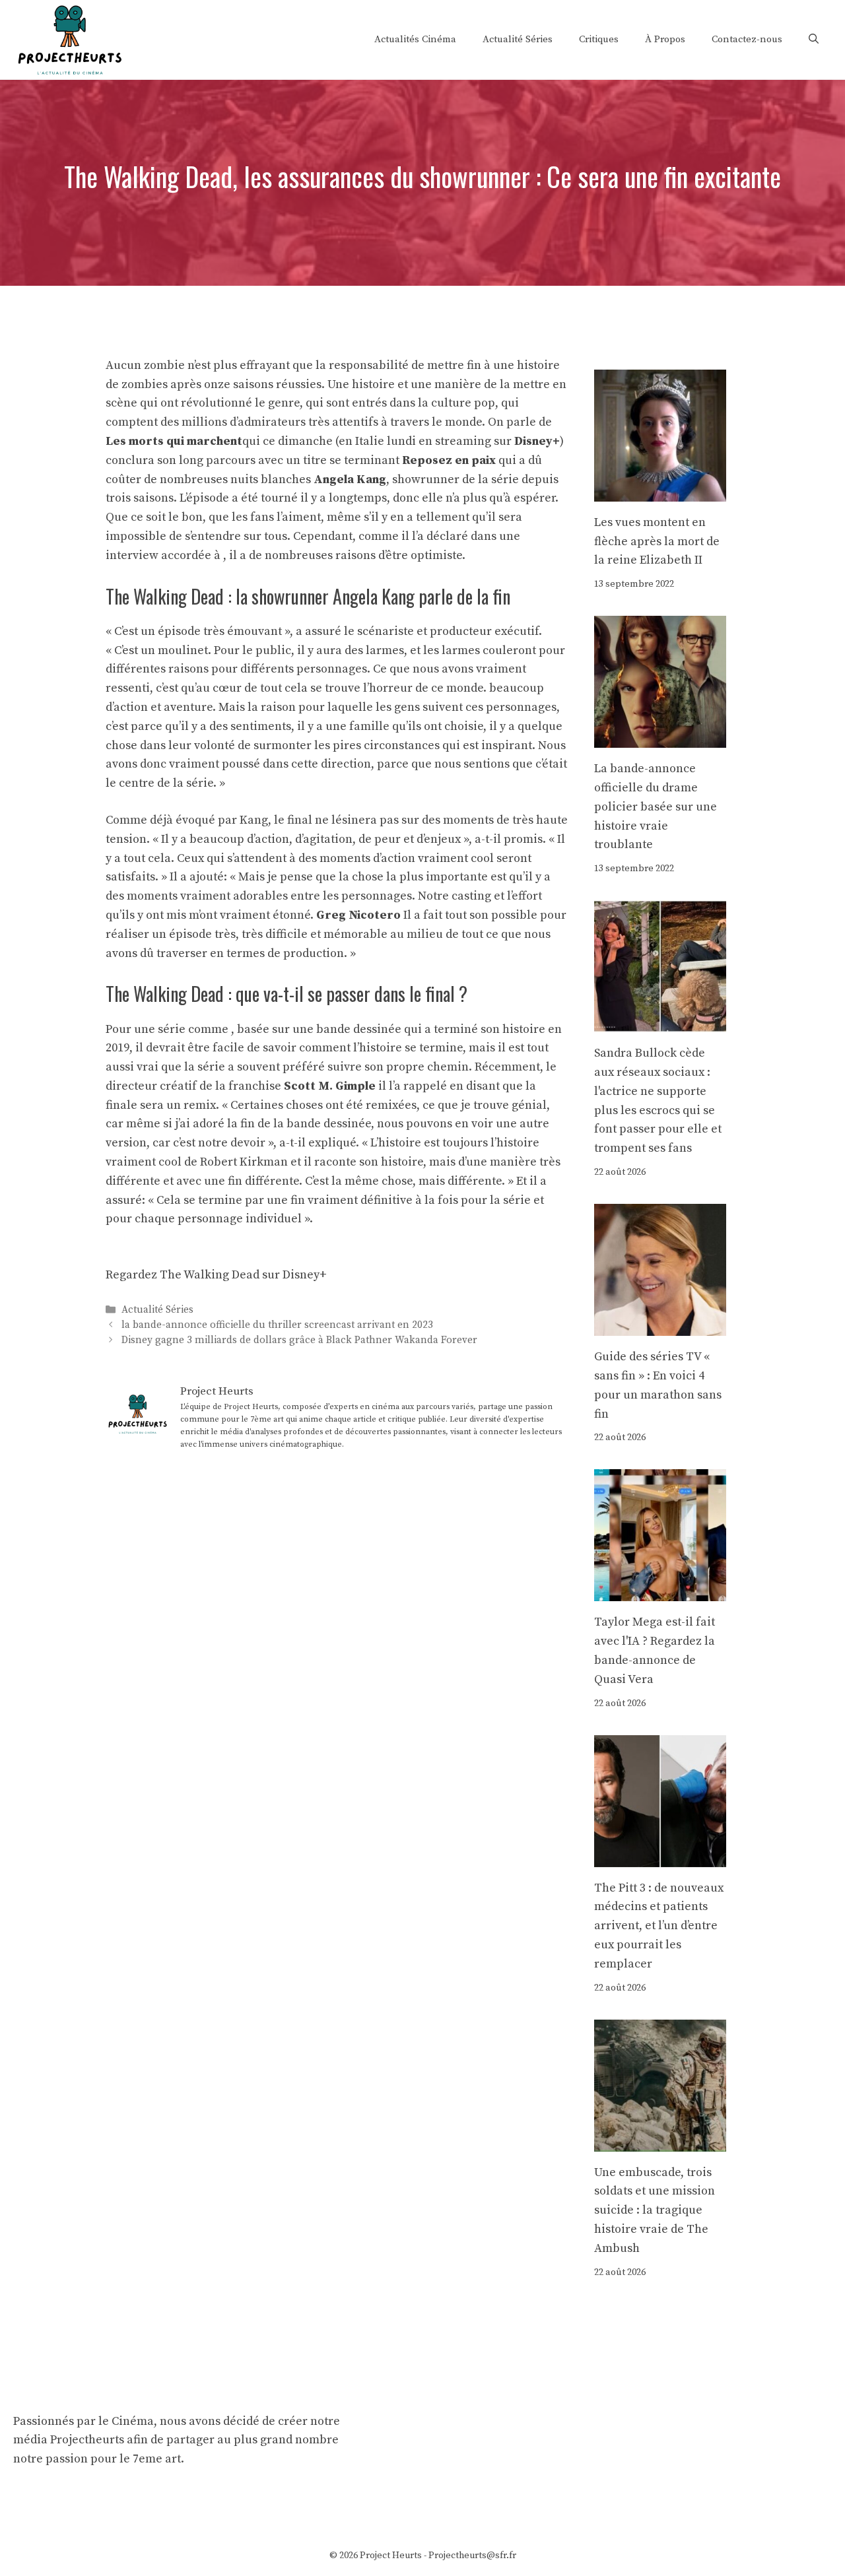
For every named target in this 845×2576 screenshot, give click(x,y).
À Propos (665, 39)
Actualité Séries (518, 39)
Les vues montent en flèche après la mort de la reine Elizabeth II (657, 542)
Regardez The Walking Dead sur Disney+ (216, 1275)
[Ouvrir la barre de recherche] (814, 40)
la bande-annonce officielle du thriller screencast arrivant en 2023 (277, 1325)
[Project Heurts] (69, 39)
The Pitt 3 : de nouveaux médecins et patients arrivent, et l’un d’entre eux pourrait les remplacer (659, 1926)
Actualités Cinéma (415, 39)
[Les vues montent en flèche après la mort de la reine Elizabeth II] (660, 491)
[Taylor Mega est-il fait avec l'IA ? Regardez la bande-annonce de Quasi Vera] (660, 1592)
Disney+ (537, 441)
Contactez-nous (747, 39)
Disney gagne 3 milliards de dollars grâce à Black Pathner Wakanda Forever (299, 1341)
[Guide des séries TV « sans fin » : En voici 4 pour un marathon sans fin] (660, 1326)
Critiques (599, 39)
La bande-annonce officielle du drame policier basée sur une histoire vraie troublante (656, 807)
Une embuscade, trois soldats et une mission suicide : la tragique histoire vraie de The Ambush (655, 2210)
